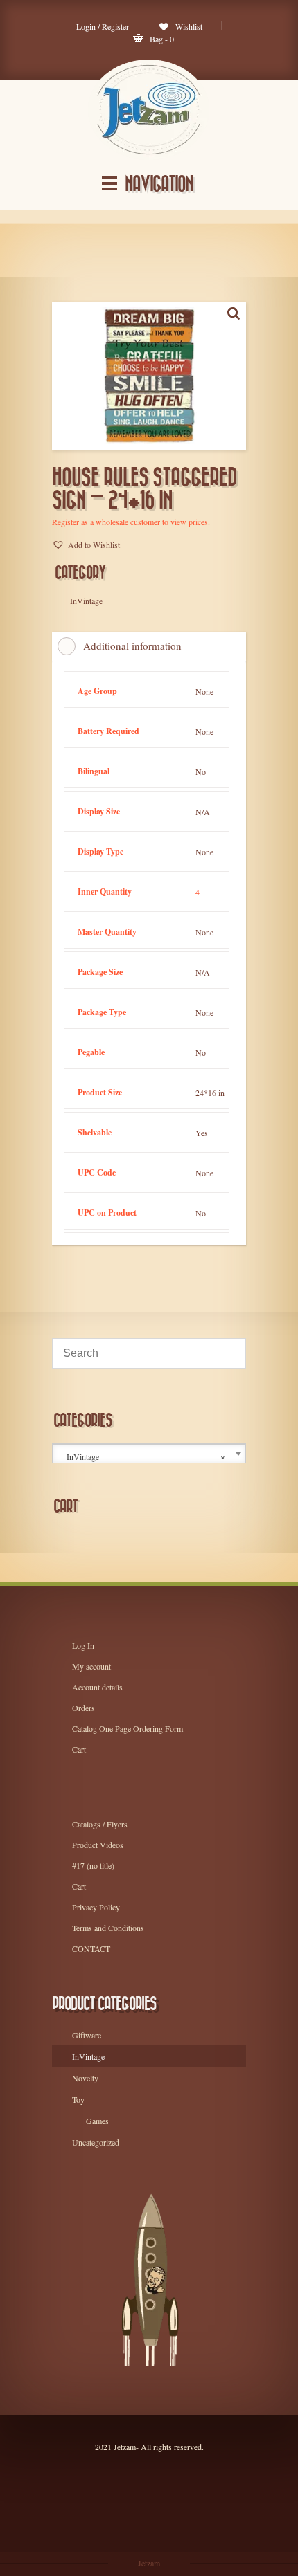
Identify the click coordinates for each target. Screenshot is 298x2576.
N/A (203, 812)
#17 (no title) (93, 1865)
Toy (78, 2099)
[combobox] (149, 1454)
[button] (86, 545)
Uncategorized (96, 2142)
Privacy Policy (96, 1907)
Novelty (85, 2078)
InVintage (88, 2056)
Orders (84, 1708)
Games (97, 2121)
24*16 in (210, 1093)
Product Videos (98, 1845)
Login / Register (103, 26)
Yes (202, 1133)
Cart (79, 1749)
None (204, 691)
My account (91, 1666)
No (201, 771)
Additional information (132, 646)
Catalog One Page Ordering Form (128, 1728)
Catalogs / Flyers (100, 1824)
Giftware (87, 2035)
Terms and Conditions (108, 1928)
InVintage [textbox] (146, 1457)
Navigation (159, 184)
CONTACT (91, 1948)
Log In (83, 1645)
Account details (97, 1687)
